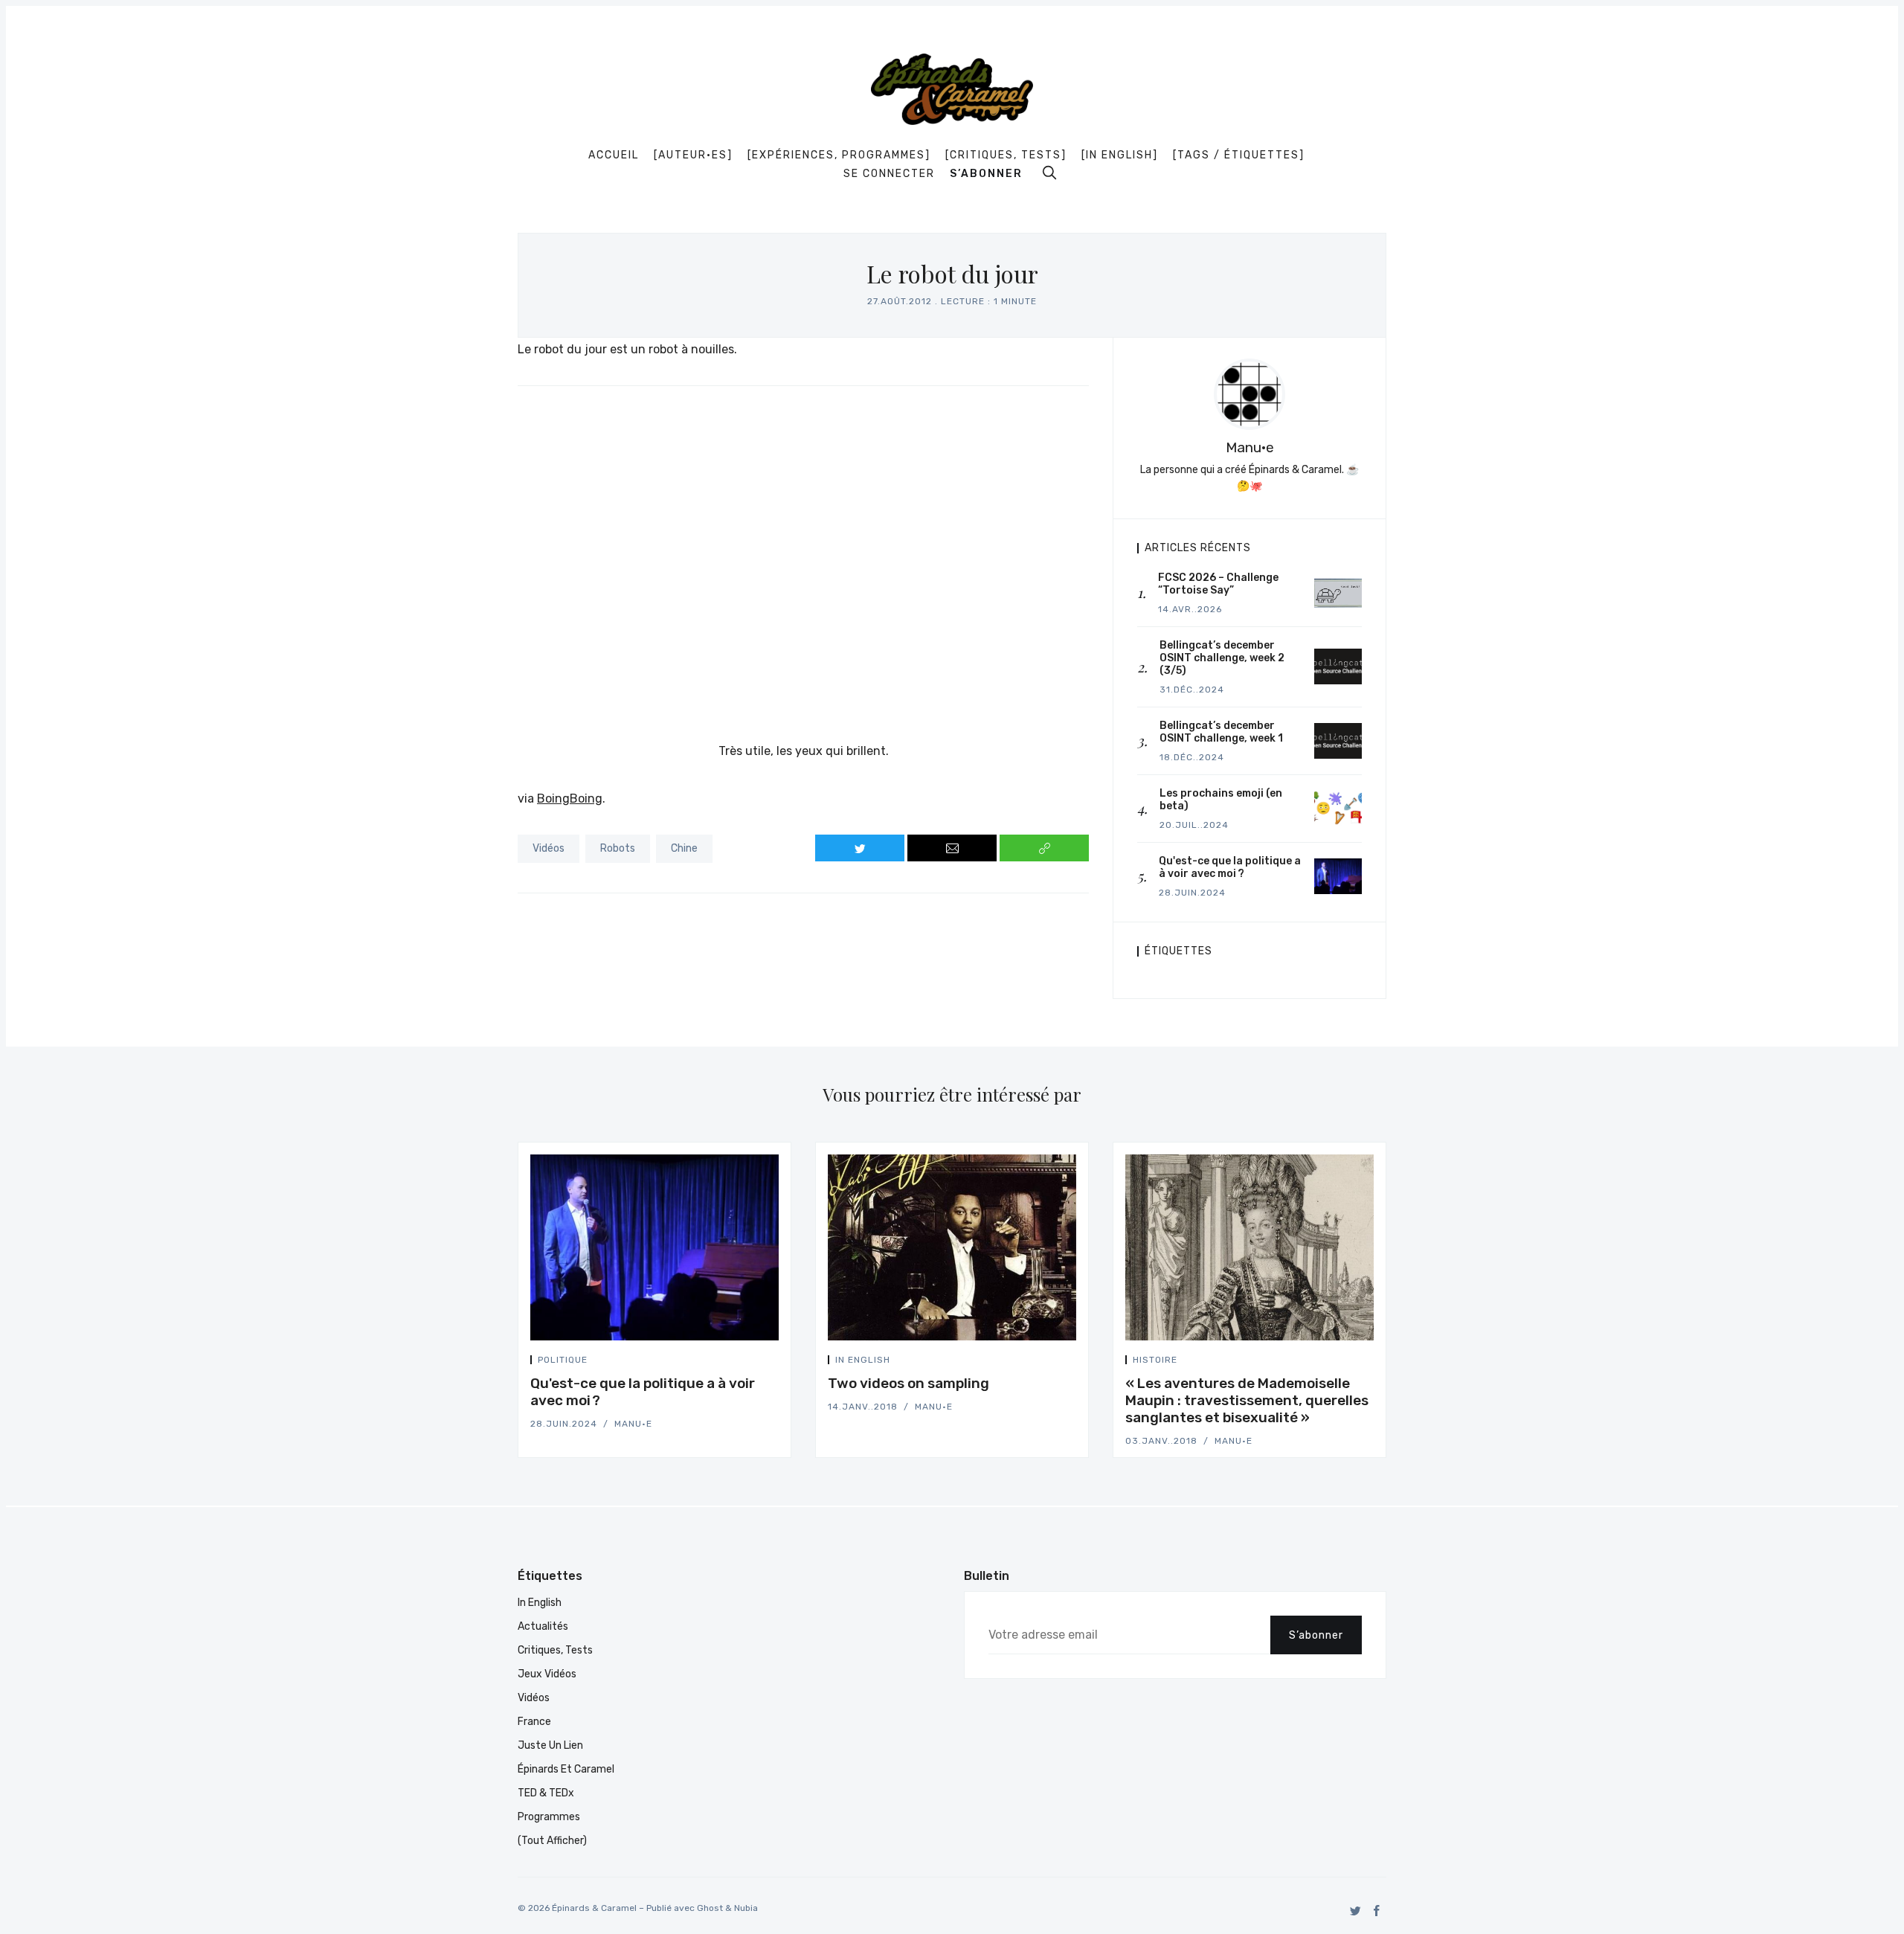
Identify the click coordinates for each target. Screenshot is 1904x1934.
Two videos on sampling (908, 1383)
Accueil (614, 155)
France (534, 1722)
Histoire (1155, 1360)
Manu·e (1250, 447)
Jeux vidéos (547, 1674)
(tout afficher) (552, 1841)
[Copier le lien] (1044, 848)
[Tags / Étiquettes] (1239, 155)
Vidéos (549, 848)
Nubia (746, 1908)
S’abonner (986, 174)
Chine (684, 848)
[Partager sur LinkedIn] (774, 1362)
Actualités (543, 1626)
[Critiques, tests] (1006, 155)
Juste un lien (550, 1745)
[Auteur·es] (693, 155)
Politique (563, 1360)
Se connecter (889, 174)
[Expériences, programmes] (839, 155)
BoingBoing (570, 799)
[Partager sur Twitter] (860, 848)
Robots (618, 848)
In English (863, 1360)
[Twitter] (1355, 1911)
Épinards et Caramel (566, 1769)
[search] (1049, 173)
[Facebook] (1377, 1911)
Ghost (710, 1908)
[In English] (1120, 155)
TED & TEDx (546, 1793)
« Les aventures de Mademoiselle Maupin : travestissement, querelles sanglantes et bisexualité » (1247, 1400)
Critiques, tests (555, 1650)
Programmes (549, 1817)
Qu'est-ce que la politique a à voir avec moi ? (643, 1392)
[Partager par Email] (952, 848)
